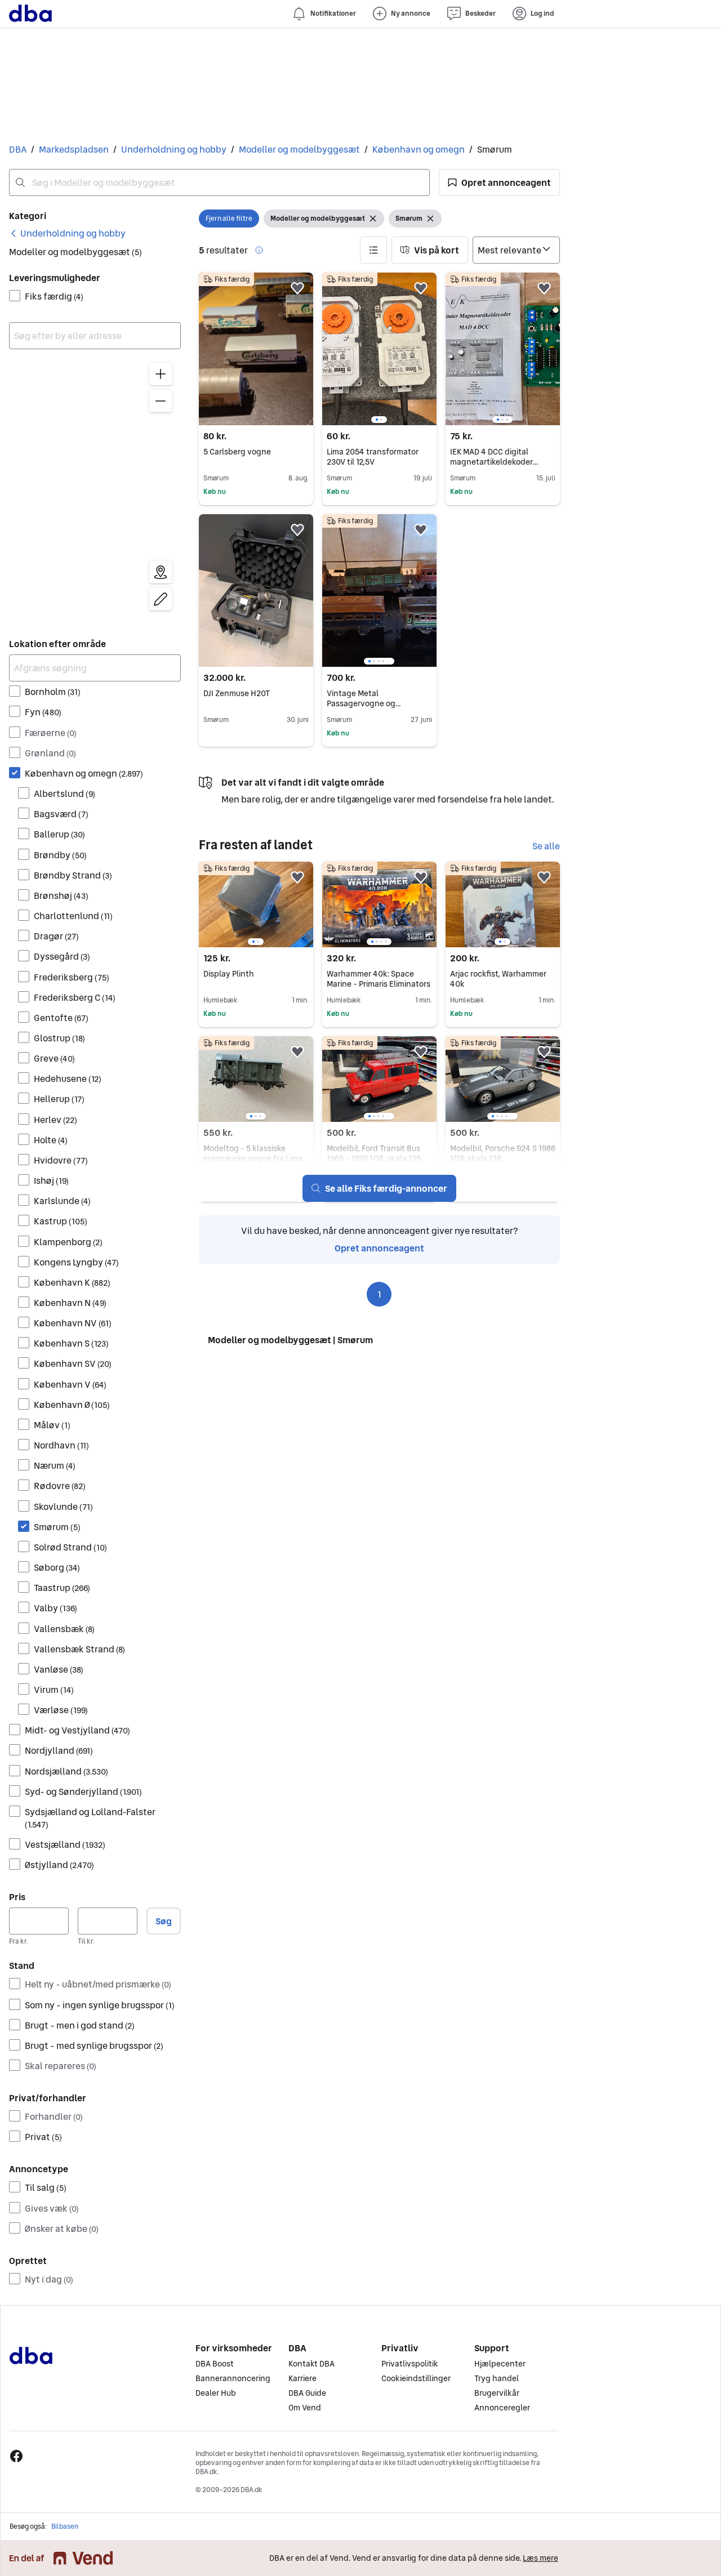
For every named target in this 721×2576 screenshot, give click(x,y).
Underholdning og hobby (174, 149)
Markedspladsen (74, 149)
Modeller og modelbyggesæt (299, 149)
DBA (18, 149)
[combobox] (219, 182)
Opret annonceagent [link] (379, 1248)
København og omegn (419, 149)
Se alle (546, 846)
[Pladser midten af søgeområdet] (161, 572)
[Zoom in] (161, 374)
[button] (499, 182)
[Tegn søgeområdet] (161, 599)
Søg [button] (164, 1921)
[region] (95, 489)
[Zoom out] (161, 401)
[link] (67, 233)
